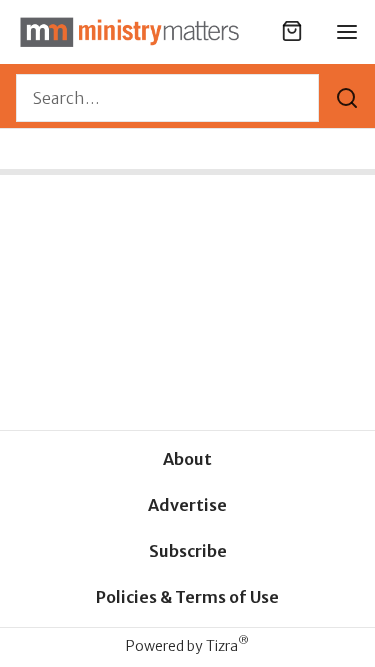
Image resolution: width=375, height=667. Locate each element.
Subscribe (188, 551)
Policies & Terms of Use (187, 597)
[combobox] (167, 98)
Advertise (187, 505)
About (187, 459)
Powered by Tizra (187, 645)
